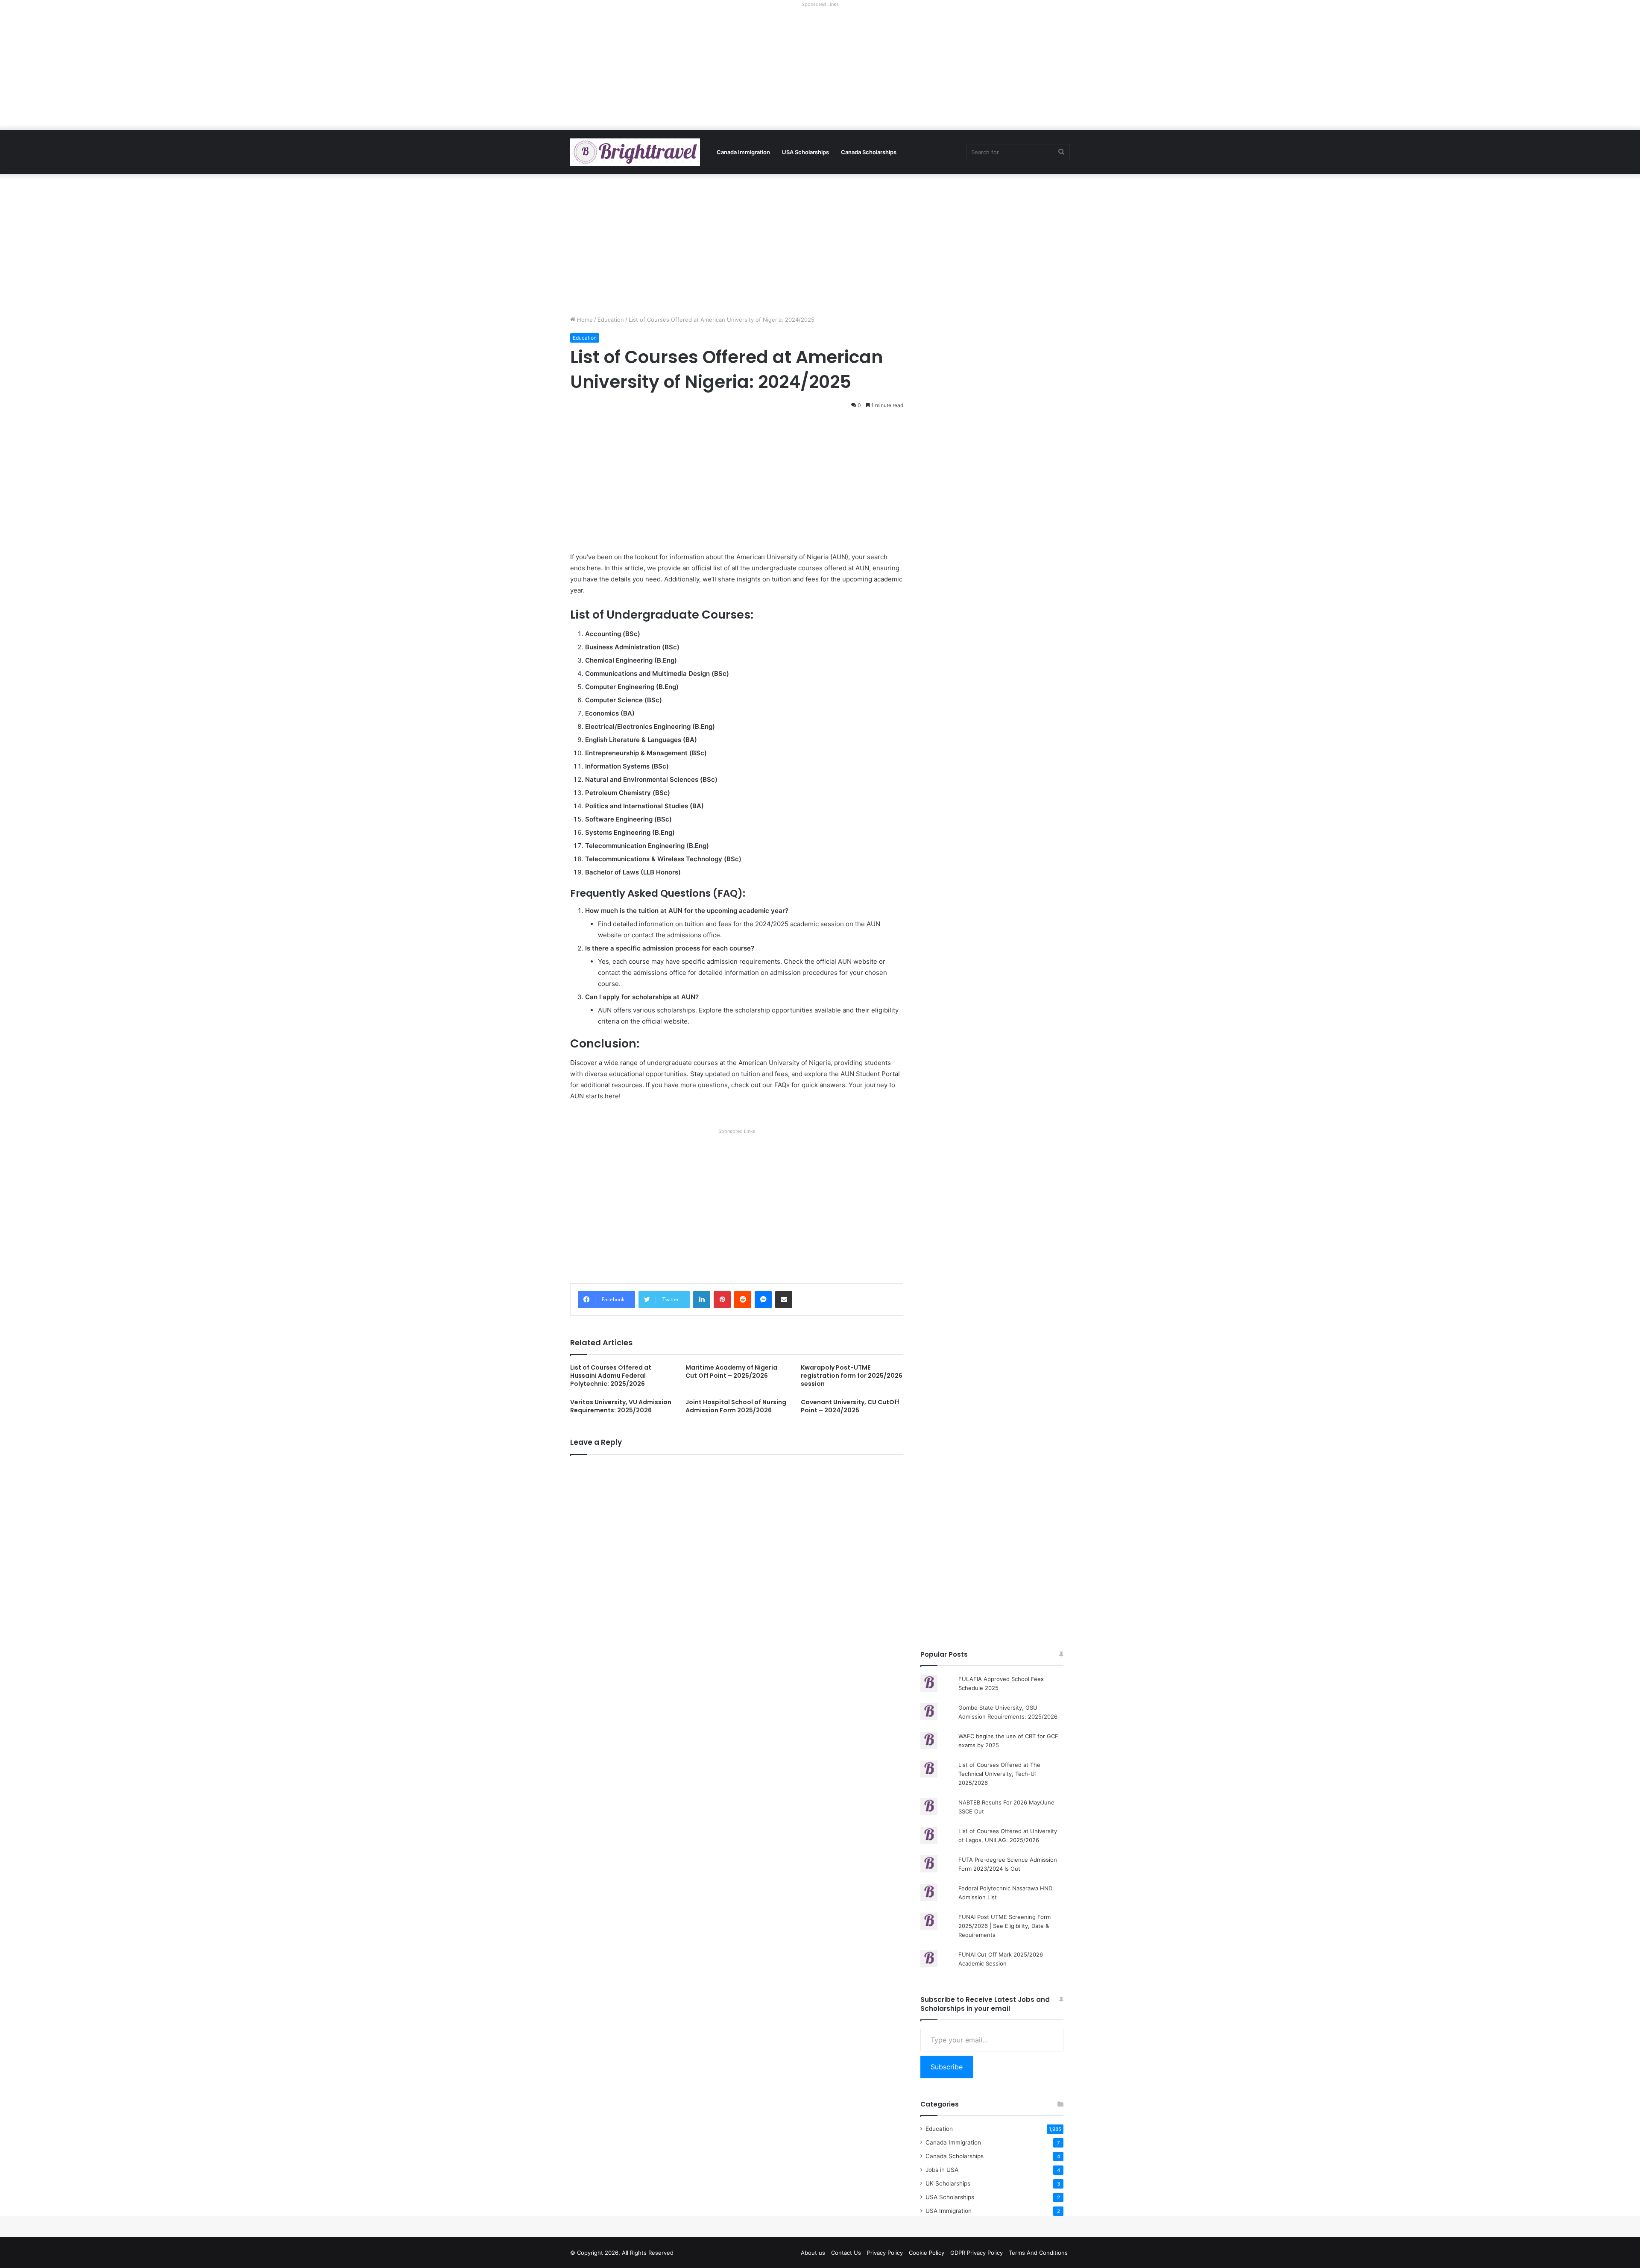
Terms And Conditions (1038, 2253)
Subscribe (947, 2067)
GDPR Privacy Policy (977, 2253)
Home (584, 320)
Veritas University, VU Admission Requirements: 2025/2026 (621, 1406)
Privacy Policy (885, 2253)
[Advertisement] (820, 70)
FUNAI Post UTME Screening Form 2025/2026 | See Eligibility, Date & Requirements (1004, 1926)
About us (813, 2253)
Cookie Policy (927, 2253)
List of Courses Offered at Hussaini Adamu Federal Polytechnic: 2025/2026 (611, 1376)
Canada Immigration (743, 152)
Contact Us (846, 2253)
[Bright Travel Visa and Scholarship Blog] (635, 152)
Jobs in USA (942, 2170)
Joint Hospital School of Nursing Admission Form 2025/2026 (736, 1406)
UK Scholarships (948, 2183)
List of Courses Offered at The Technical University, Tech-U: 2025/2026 (999, 1774)
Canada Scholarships (869, 152)
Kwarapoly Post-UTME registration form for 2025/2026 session (852, 1376)
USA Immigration (949, 2211)
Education (611, 320)
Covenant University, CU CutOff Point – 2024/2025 (850, 1406)
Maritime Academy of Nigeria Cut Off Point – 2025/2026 (731, 1372)
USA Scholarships (805, 152)
